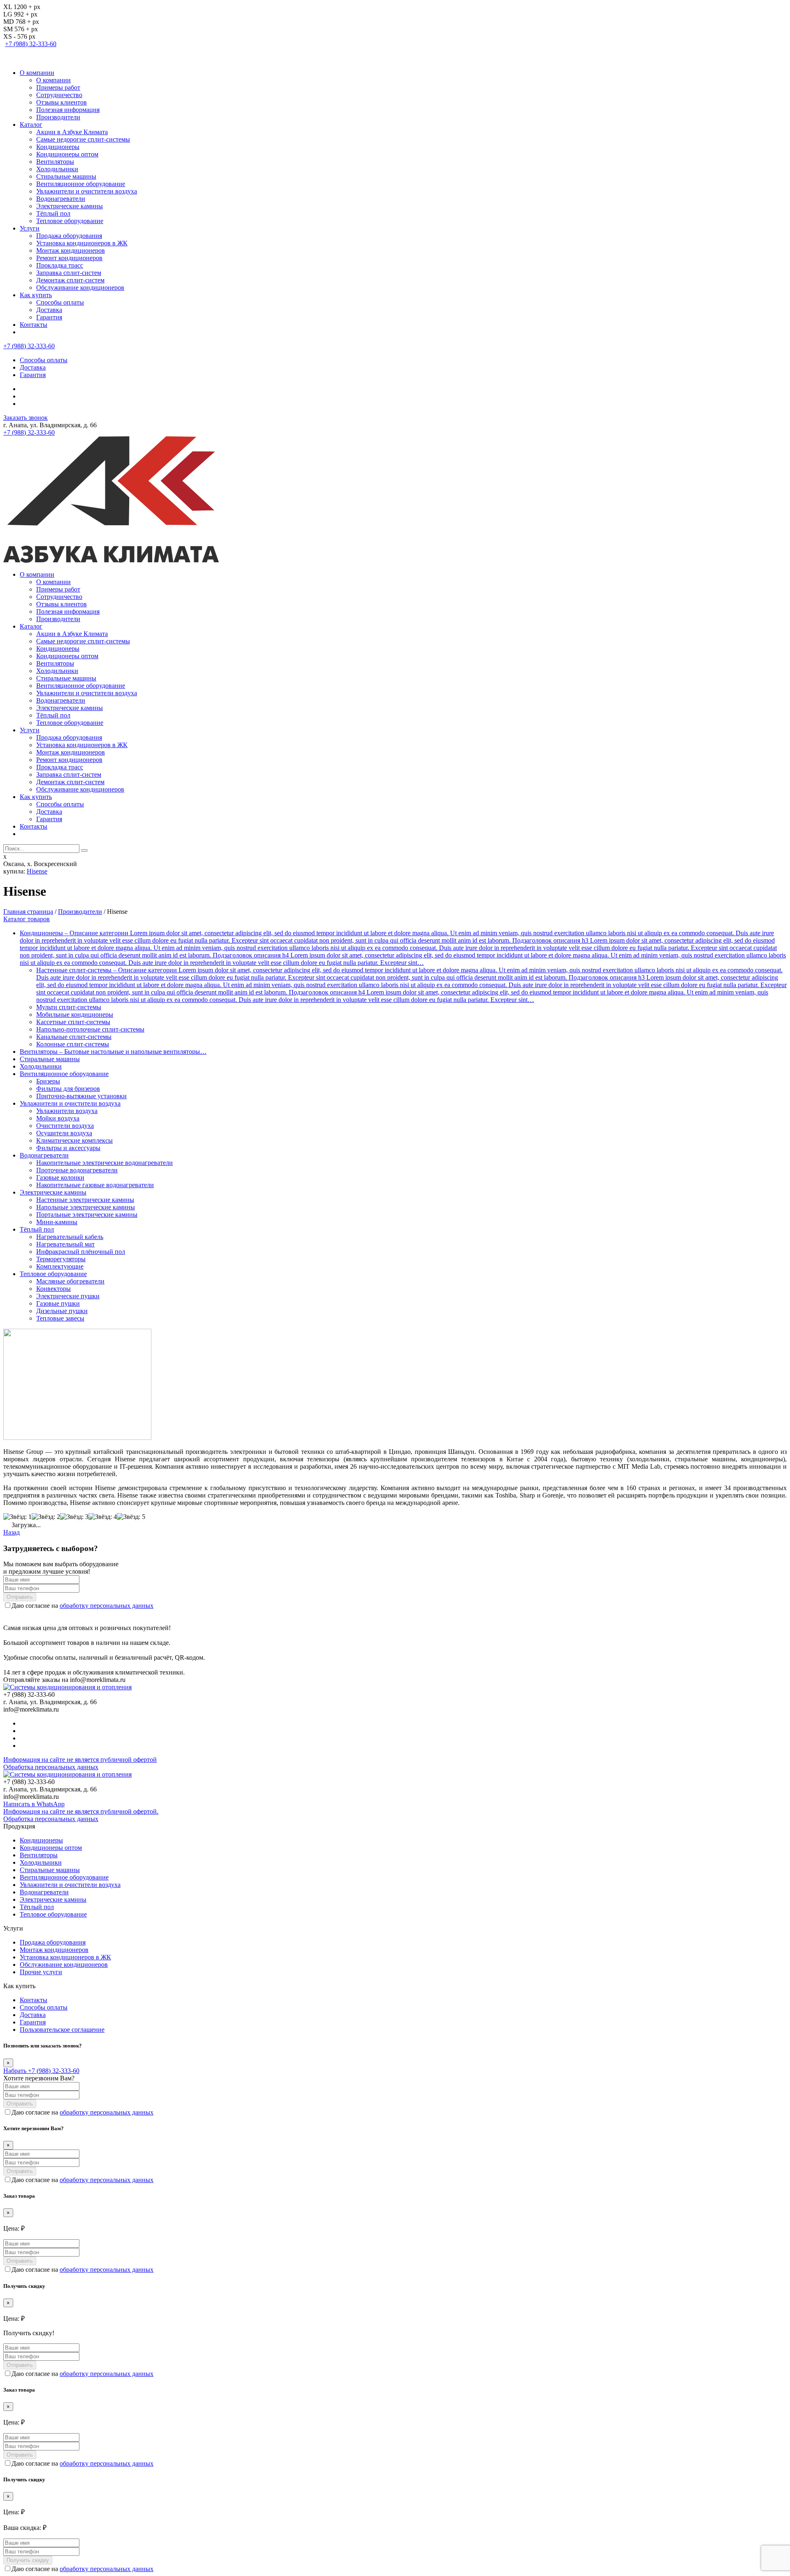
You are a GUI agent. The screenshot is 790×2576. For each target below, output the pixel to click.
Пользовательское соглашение (62, 2030)
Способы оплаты (60, 302)
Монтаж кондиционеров (71, 250)
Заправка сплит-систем (69, 273)
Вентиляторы (55, 162)
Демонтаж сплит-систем (70, 280)
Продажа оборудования (69, 236)
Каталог (31, 125)
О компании (37, 73)
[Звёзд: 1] (17, 1517)
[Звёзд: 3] (74, 1517)
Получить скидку (28, 2560)
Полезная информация (68, 110)
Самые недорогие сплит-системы (83, 139)
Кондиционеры (58, 147)
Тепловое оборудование (70, 221)
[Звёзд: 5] (131, 1517)
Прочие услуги (41, 1972)
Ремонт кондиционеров (69, 258)
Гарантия (49, 317)
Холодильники (57, 169)
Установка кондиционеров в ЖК (82, 243)
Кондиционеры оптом (67, 154)
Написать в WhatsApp (34, 1804)
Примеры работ (58, 87)
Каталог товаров (27, 919)
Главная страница (28, 912)
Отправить (20, 1597)
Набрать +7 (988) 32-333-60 (41, 2071)
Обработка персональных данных (51, 1767)
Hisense (37, 871)
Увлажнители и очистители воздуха (87, 191)
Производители (58, 117)
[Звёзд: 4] (103, 1517)
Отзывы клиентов (62, 102)
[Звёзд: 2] (46, 1517)
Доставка (49, 310)
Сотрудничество (59, 95)
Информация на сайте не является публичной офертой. (81, 1811)
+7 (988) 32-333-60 (31, 44)
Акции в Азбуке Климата (72, 132)
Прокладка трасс (60, 265)
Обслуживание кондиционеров (80, 288)
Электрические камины (70, 206)
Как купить (36, 295)
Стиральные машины (66, 176)
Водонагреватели (61, 199)
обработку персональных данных (107, 1606)
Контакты (34, 325)
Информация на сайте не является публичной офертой (80, 1760)
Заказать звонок (26, 418)
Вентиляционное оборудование (81, 184)
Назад (12, 1532)
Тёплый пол (53, 213)
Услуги (30, 228)
